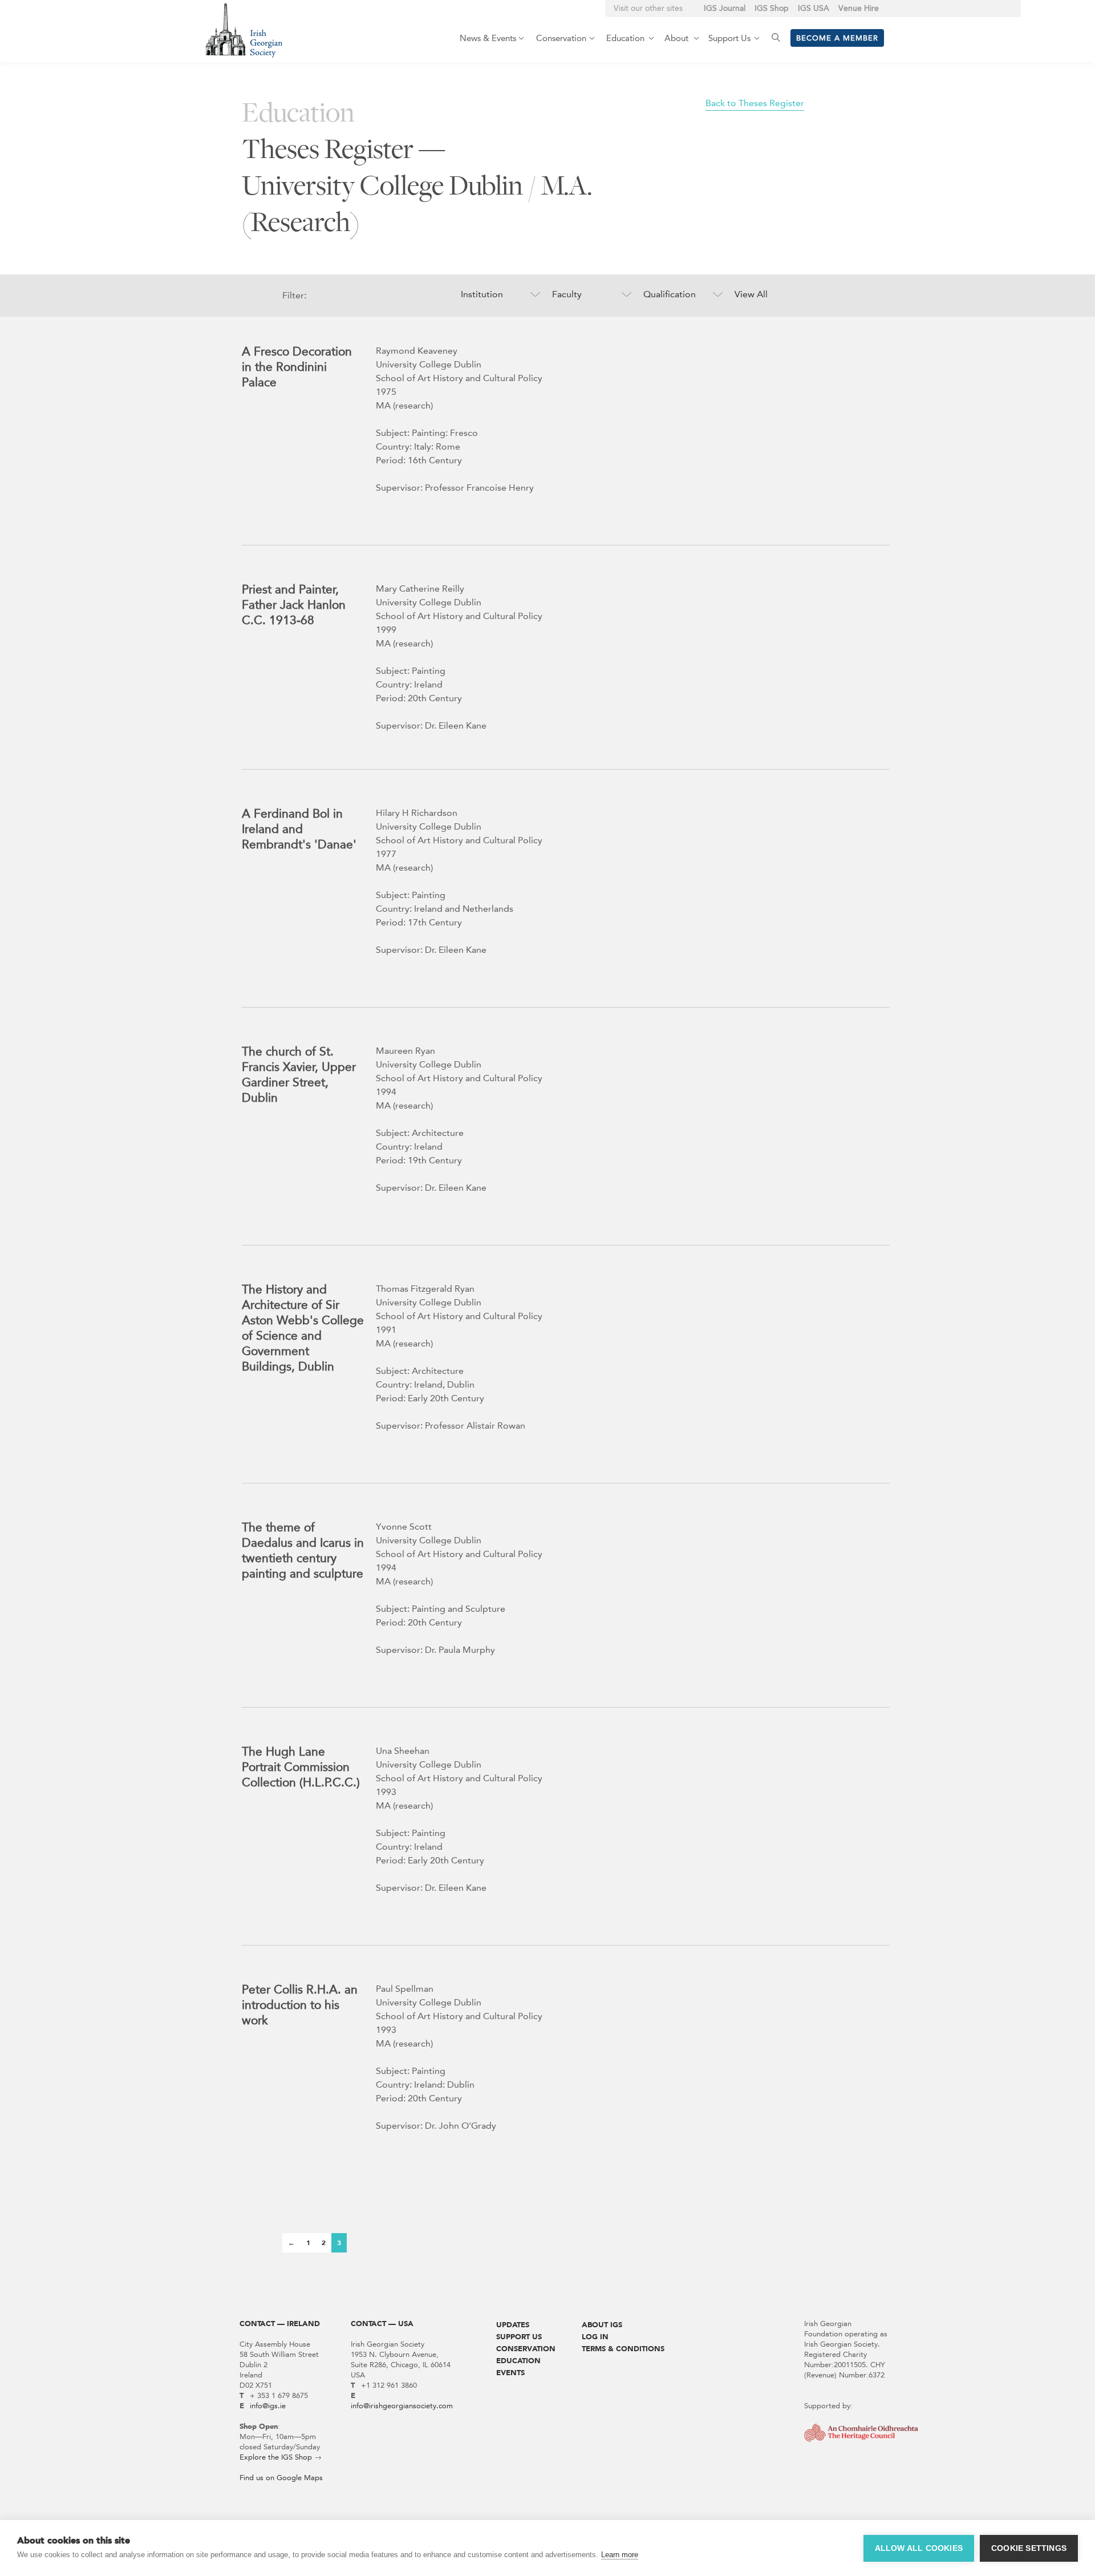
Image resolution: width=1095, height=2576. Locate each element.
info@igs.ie (268, 2406)
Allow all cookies (919, 2548)
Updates (513, 2325)
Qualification (670, 294)
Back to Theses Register (755, 103)
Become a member (837, 38)
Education (518, 2361)
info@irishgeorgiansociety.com (402, 2406)
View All (751, 294)
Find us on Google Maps (281, 2478)
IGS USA (814, 8)
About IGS (602, 2325)
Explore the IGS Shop (276, 2457)
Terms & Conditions (623, 2349)
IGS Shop (772, 8)
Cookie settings (1029, 2548)
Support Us (519, 2337)
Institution (482, 294)
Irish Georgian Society (244, 30)
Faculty (567, 294)
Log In (595, 2337)
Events (510, 2373)
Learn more (620, 2555)
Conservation (526, 2349)
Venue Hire (859, 8)
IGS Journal (725, 8)
